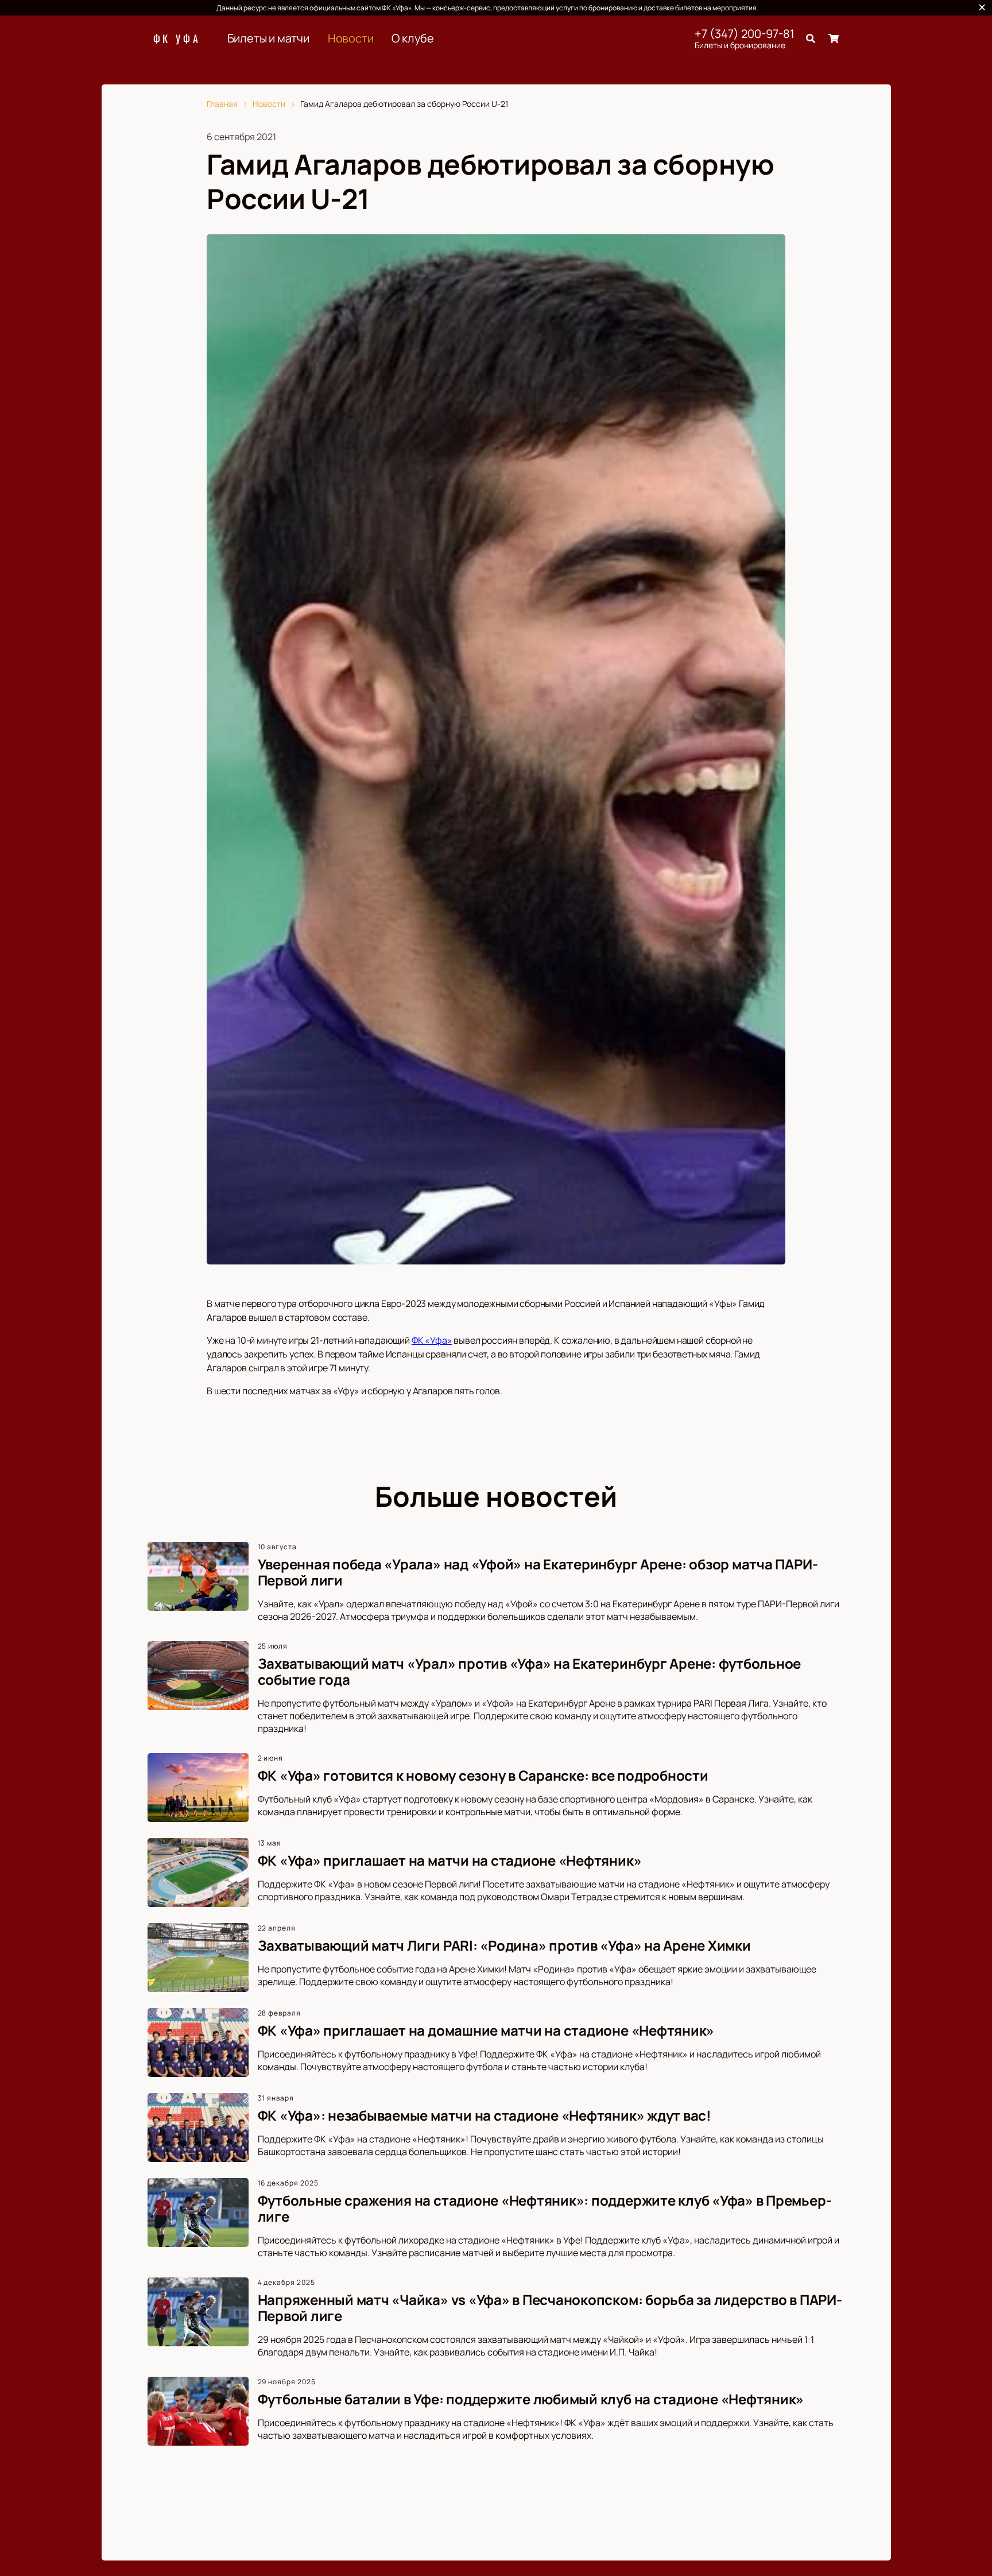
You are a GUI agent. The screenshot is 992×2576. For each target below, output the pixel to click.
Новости (351, 38)
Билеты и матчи (268, 38)
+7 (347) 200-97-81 (745, 34)
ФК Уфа (177, 38)
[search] (811, 38)
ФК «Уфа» (432, 1340)
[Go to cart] (834, 38)
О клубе (413, 38)
